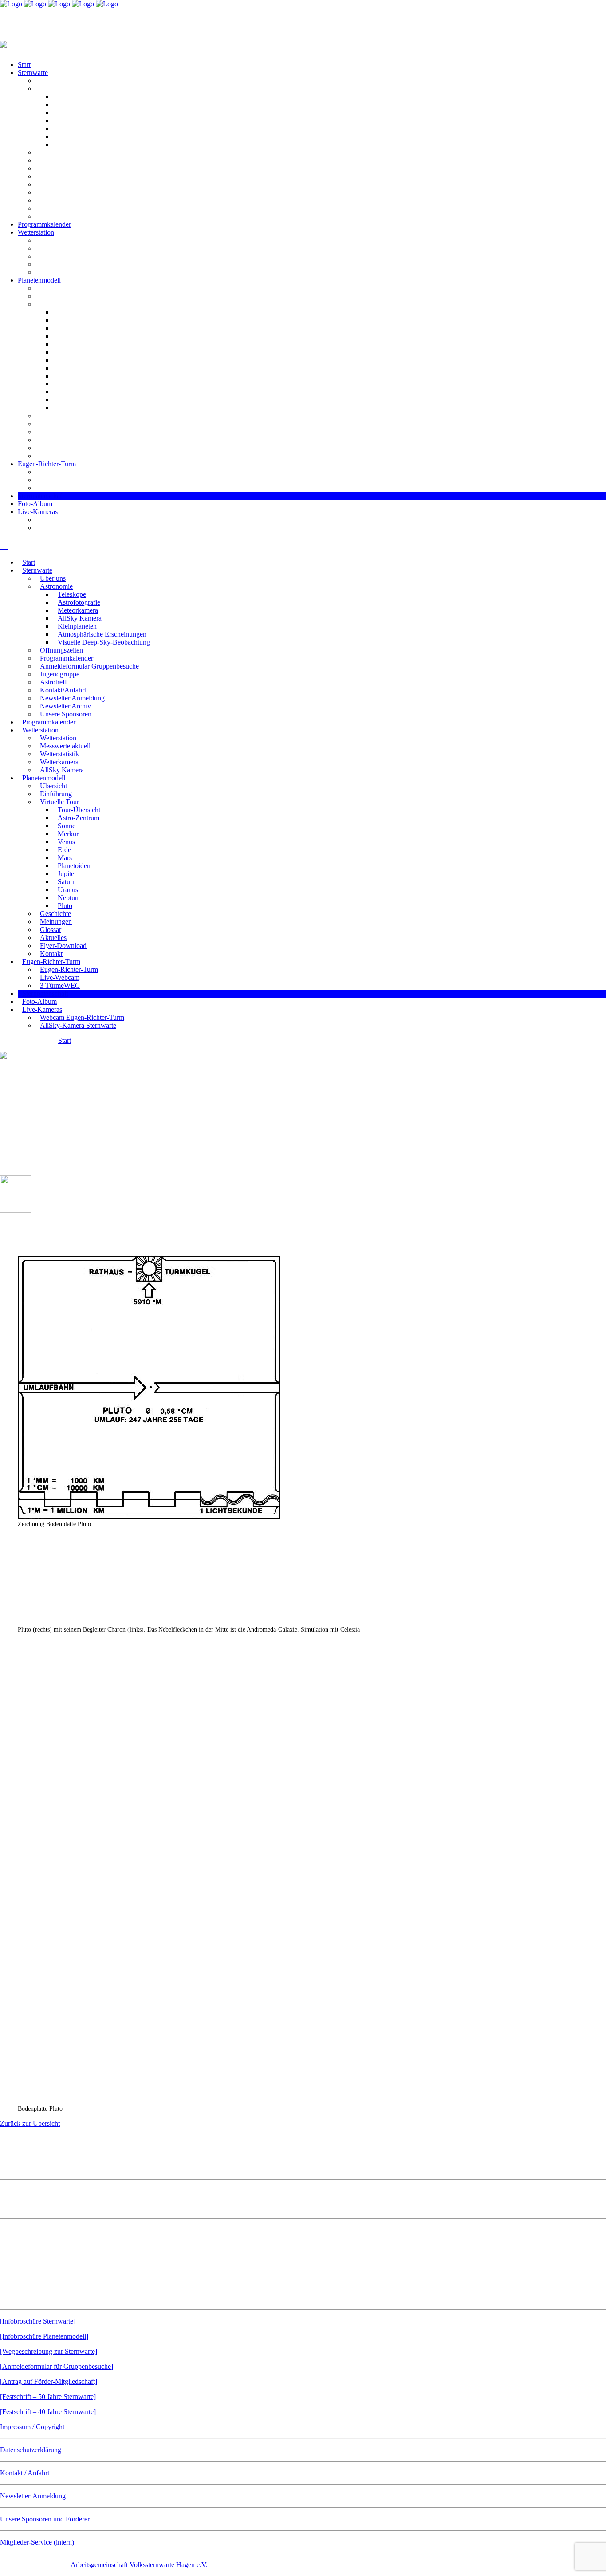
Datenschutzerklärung (31, 2450)
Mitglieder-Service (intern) (37, 2542)
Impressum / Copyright (32, 2427)
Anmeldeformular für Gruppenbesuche (57, 2366)
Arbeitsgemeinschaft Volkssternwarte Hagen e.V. (139, 2565)
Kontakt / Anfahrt (25, 2473)
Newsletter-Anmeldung (33, 2496)
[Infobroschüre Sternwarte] (38, 2321)
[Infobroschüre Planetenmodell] (44, 2336)
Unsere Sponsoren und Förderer (45, 2519)
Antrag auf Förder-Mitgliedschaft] (50, 2381)
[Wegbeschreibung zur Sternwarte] (49, 2351)
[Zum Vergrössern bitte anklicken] (149, 1516)
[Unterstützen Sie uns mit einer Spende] (55, 2263)
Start (65, 1040)
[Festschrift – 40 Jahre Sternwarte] (48, 2412)
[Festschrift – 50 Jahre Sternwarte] (48, 2397)
